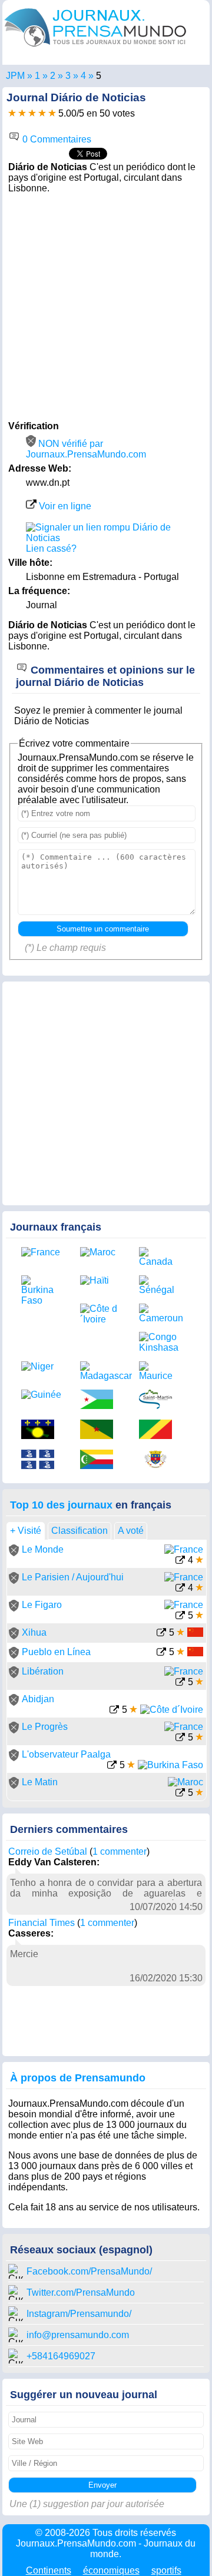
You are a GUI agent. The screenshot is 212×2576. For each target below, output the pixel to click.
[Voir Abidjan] (114, 1711)
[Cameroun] (160, 1314)
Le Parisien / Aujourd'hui (73, 1577)
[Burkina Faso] (42, 1291)
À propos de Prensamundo (78, 2078)
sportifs (166, 2570)
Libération (43, 1671)
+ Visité (26, 1531)
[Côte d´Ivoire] (101, 1314)
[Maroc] (101, 1252)
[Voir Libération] (180, 1683)
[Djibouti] (101, 1400)
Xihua (34, 1632)
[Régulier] (22, 113)
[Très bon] (42, 113)
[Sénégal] (160, 1285)
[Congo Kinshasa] (160, 1342)
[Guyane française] (101, 1430)
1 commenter (120, 1851)
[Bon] (32, 113)
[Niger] (42, 1367)
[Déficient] (12, 113)
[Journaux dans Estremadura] (68, 76)
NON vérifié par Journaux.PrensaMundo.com (86, 449)
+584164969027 (61, 2356)
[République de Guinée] (42, 1395)
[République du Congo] (160, 1430)
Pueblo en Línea (56, 1652)
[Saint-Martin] (160, 1400)
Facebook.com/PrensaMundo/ (89, 2271)
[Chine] (195, 1634)
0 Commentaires (56, 139)
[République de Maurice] (160, 1371)
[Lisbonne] (83, 76)
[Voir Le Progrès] (180, 1738)
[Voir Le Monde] (180, 1561)
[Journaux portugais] (53, 76)
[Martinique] (42, 1461)
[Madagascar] (101, 1371)
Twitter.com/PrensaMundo (81, 2292)
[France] (42, 1252)
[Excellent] (52, 113)
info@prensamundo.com (78, 2335)
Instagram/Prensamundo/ (79, 2314)
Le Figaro (42, 1605)
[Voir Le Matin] (180, 1794)
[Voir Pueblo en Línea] (161, 1653)
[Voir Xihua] (161, 1634)
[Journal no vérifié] (14, 1553)
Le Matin (40, 1782)
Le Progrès (45, 1727)
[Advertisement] (106, 306)
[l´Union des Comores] (101, 1461)
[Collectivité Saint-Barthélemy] (160, 1461)
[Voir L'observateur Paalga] (112, 1766)
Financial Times (42, 1923)
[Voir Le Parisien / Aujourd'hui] (180, 1589)
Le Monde (43, 1549)
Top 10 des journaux (61, 1505)
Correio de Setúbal (48, 1851)
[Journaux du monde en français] (95, 49)
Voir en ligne (64, 506)
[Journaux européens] (37, 76)
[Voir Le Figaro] (180, 1617)
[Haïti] (101, 1281)
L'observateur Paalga (66, 1754)
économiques (111, 2570)
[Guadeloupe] (42, 1430)
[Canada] (160, 1257)
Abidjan (38, 1699)
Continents (49, 2570)
